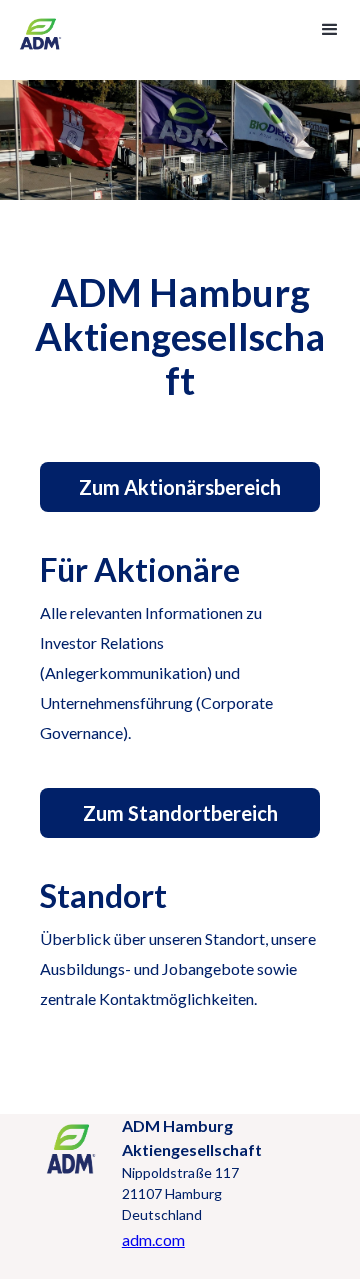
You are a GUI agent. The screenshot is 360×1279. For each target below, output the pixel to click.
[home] (43, 40)
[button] (328, 28)
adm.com (153, 1239)
